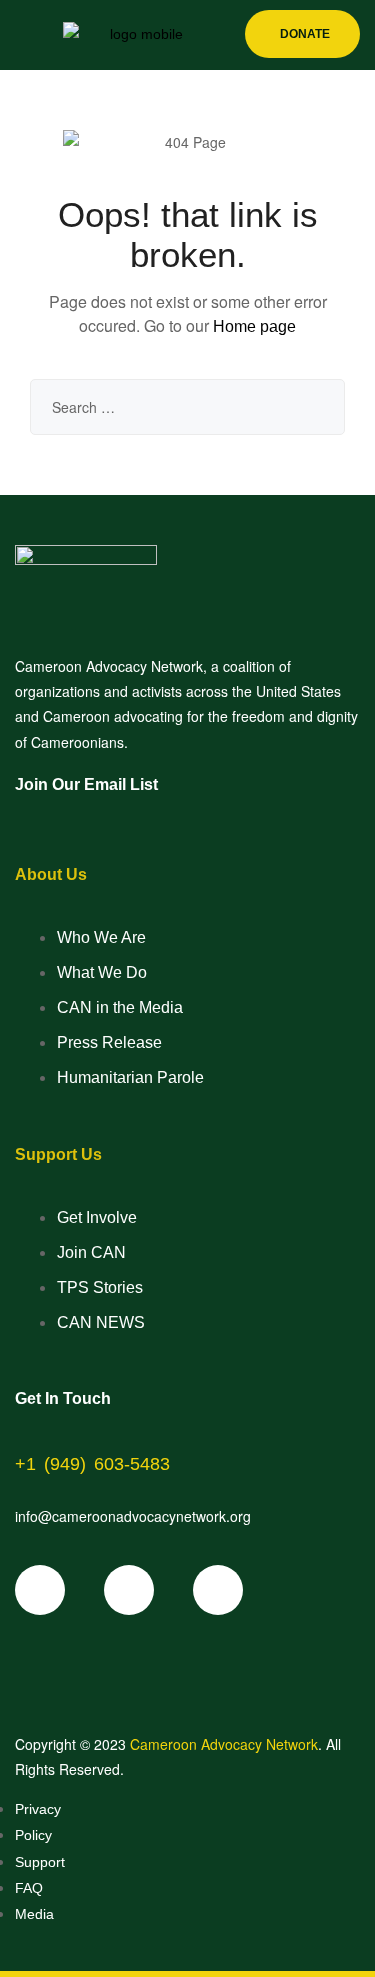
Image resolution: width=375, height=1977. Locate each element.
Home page (254, 326)
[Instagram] (218, 1590)
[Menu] (23, 35)
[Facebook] (40, 1590)
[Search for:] (187, 407)
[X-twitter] (129, 1590)
